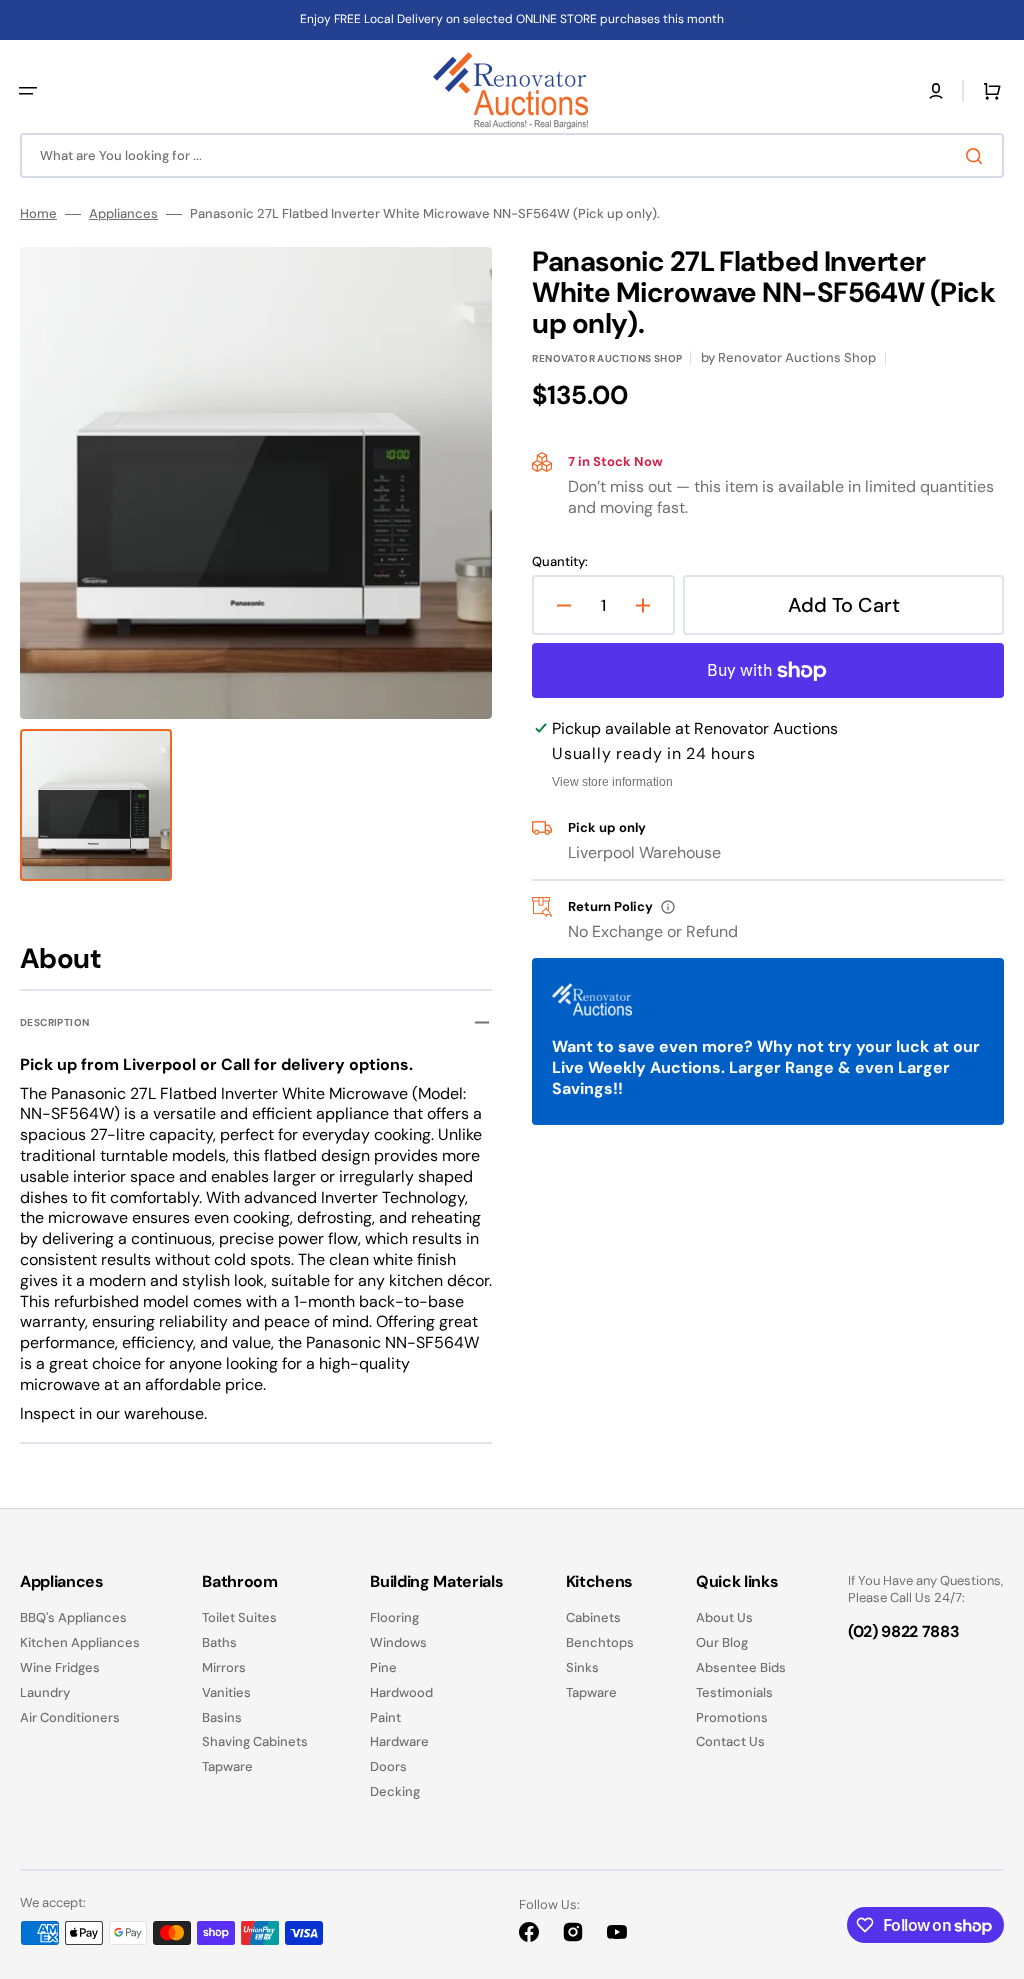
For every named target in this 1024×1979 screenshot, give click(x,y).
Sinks (582, 1667)
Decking (395, 1791)
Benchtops (600, 1642)
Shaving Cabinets (255, 1741)
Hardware (399, 1741)
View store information (612, 782)
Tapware (227, 1766)
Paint (385, 1717)
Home (38, 214)
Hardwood (401, 1692)
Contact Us (730, 1741)
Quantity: (560, 562)
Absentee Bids (741, 1667)
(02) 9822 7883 (904, 1631)
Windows (398, 1642)
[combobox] (512, 155)
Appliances (123, 214)
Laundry (45, 1692)
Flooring (394, 1618)
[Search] (978, 156)
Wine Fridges (60, 1667)
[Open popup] (668, 907)
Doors (388, 1766)
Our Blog (722, 1642)
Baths (219, 1642)
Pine (383, 1667)
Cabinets (593, 1618)
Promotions (732, 1717)
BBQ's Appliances (73, 1618)
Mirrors (224, 1667)
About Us (724, 1618)
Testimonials (734, 1692)
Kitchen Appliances (80, 1642)
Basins (222, 1717)
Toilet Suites (239, 1618)
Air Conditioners (70, 1717)
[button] (28, 91)
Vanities (226, 1692)
